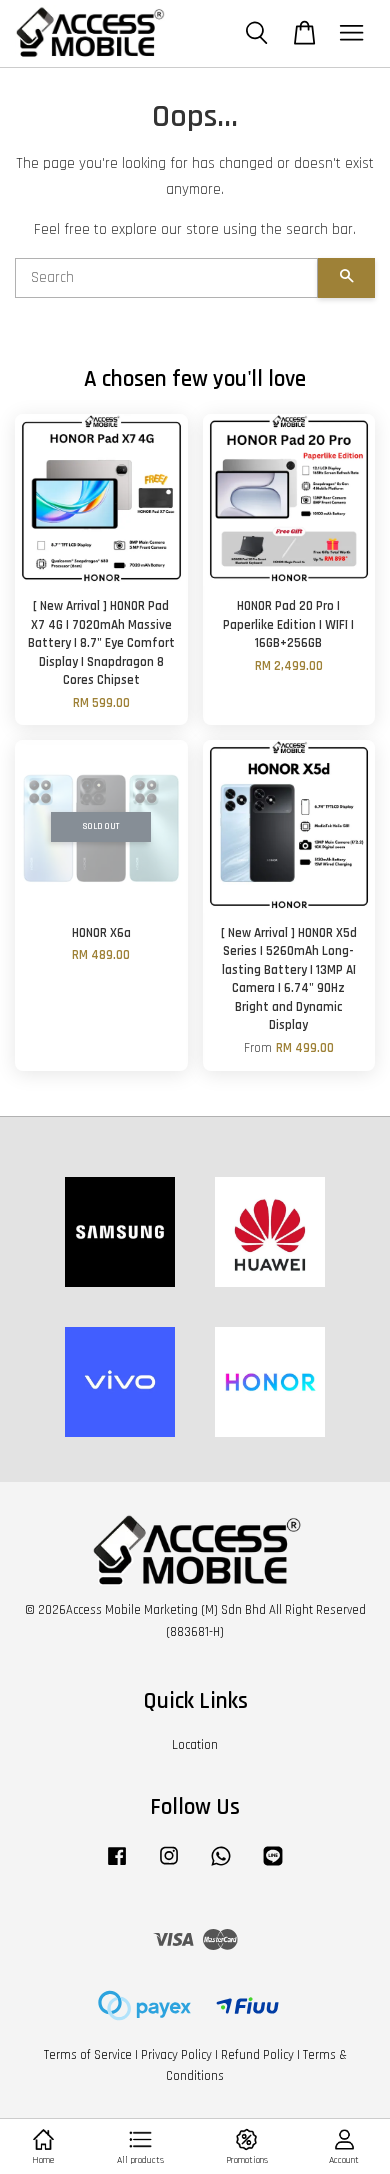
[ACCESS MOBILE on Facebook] (117, 1866)
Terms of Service (88, 2055)
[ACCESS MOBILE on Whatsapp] (221, 1866)
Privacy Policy (176, 2055)
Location (195, 1745)
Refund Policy (257, 2055)
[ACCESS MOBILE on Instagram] (169, 1866)
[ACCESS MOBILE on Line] (273, 1866)
